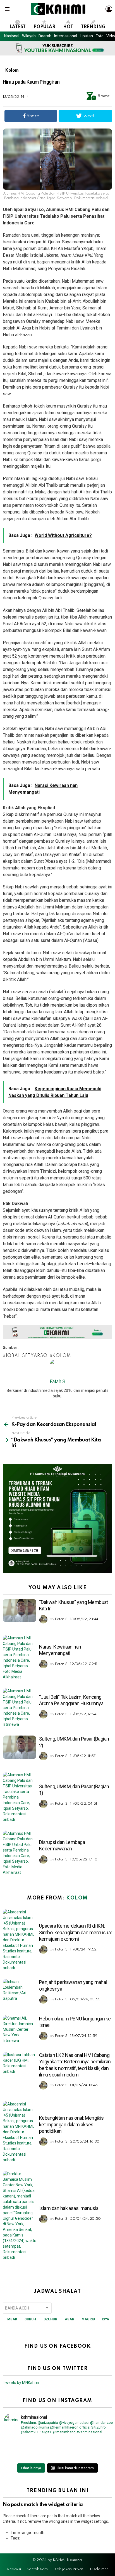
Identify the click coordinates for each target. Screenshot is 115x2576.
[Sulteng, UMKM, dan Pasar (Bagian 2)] (20, 1747)
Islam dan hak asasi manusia (69, 2208)
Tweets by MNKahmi (21, 2383)
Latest (18, 27)
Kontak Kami (38, 2569)
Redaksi (14, 2569)
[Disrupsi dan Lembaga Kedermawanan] (20, 1853)
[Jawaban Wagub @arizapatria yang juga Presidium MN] (84, 2442)
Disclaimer (99, 2569)
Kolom (62, 1356)
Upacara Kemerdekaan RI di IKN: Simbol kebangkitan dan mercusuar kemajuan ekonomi (76, 1932)
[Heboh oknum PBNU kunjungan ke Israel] (20, 2029)
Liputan (86, 36)
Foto (100, 36)
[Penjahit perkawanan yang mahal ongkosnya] (20, 1991)
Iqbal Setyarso (27, 1356)
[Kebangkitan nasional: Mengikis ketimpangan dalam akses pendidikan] (20, 2132)
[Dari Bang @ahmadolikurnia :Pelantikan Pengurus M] (84, 2457)
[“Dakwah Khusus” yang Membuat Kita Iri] (20, 1611)
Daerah (45, 36)
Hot (68, 27)
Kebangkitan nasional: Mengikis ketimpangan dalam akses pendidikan (71, 2124)
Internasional (66, 36)
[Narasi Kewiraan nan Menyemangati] (20, 1657)
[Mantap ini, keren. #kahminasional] (31, 2442)
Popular (44, 27)
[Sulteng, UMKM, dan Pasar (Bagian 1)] (20, 1797)
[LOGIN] (109, 9)
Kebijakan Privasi (69, 2569)
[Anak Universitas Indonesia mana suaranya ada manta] (31, 2457)
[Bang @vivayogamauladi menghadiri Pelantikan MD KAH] (84, 2450)
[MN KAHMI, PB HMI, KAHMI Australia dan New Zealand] (31, 2450)
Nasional (12, 36)
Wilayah (29, 36)
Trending (93, 27)
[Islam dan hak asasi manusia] (20, 2216)
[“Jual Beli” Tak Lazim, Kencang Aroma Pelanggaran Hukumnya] (20, 1708)
